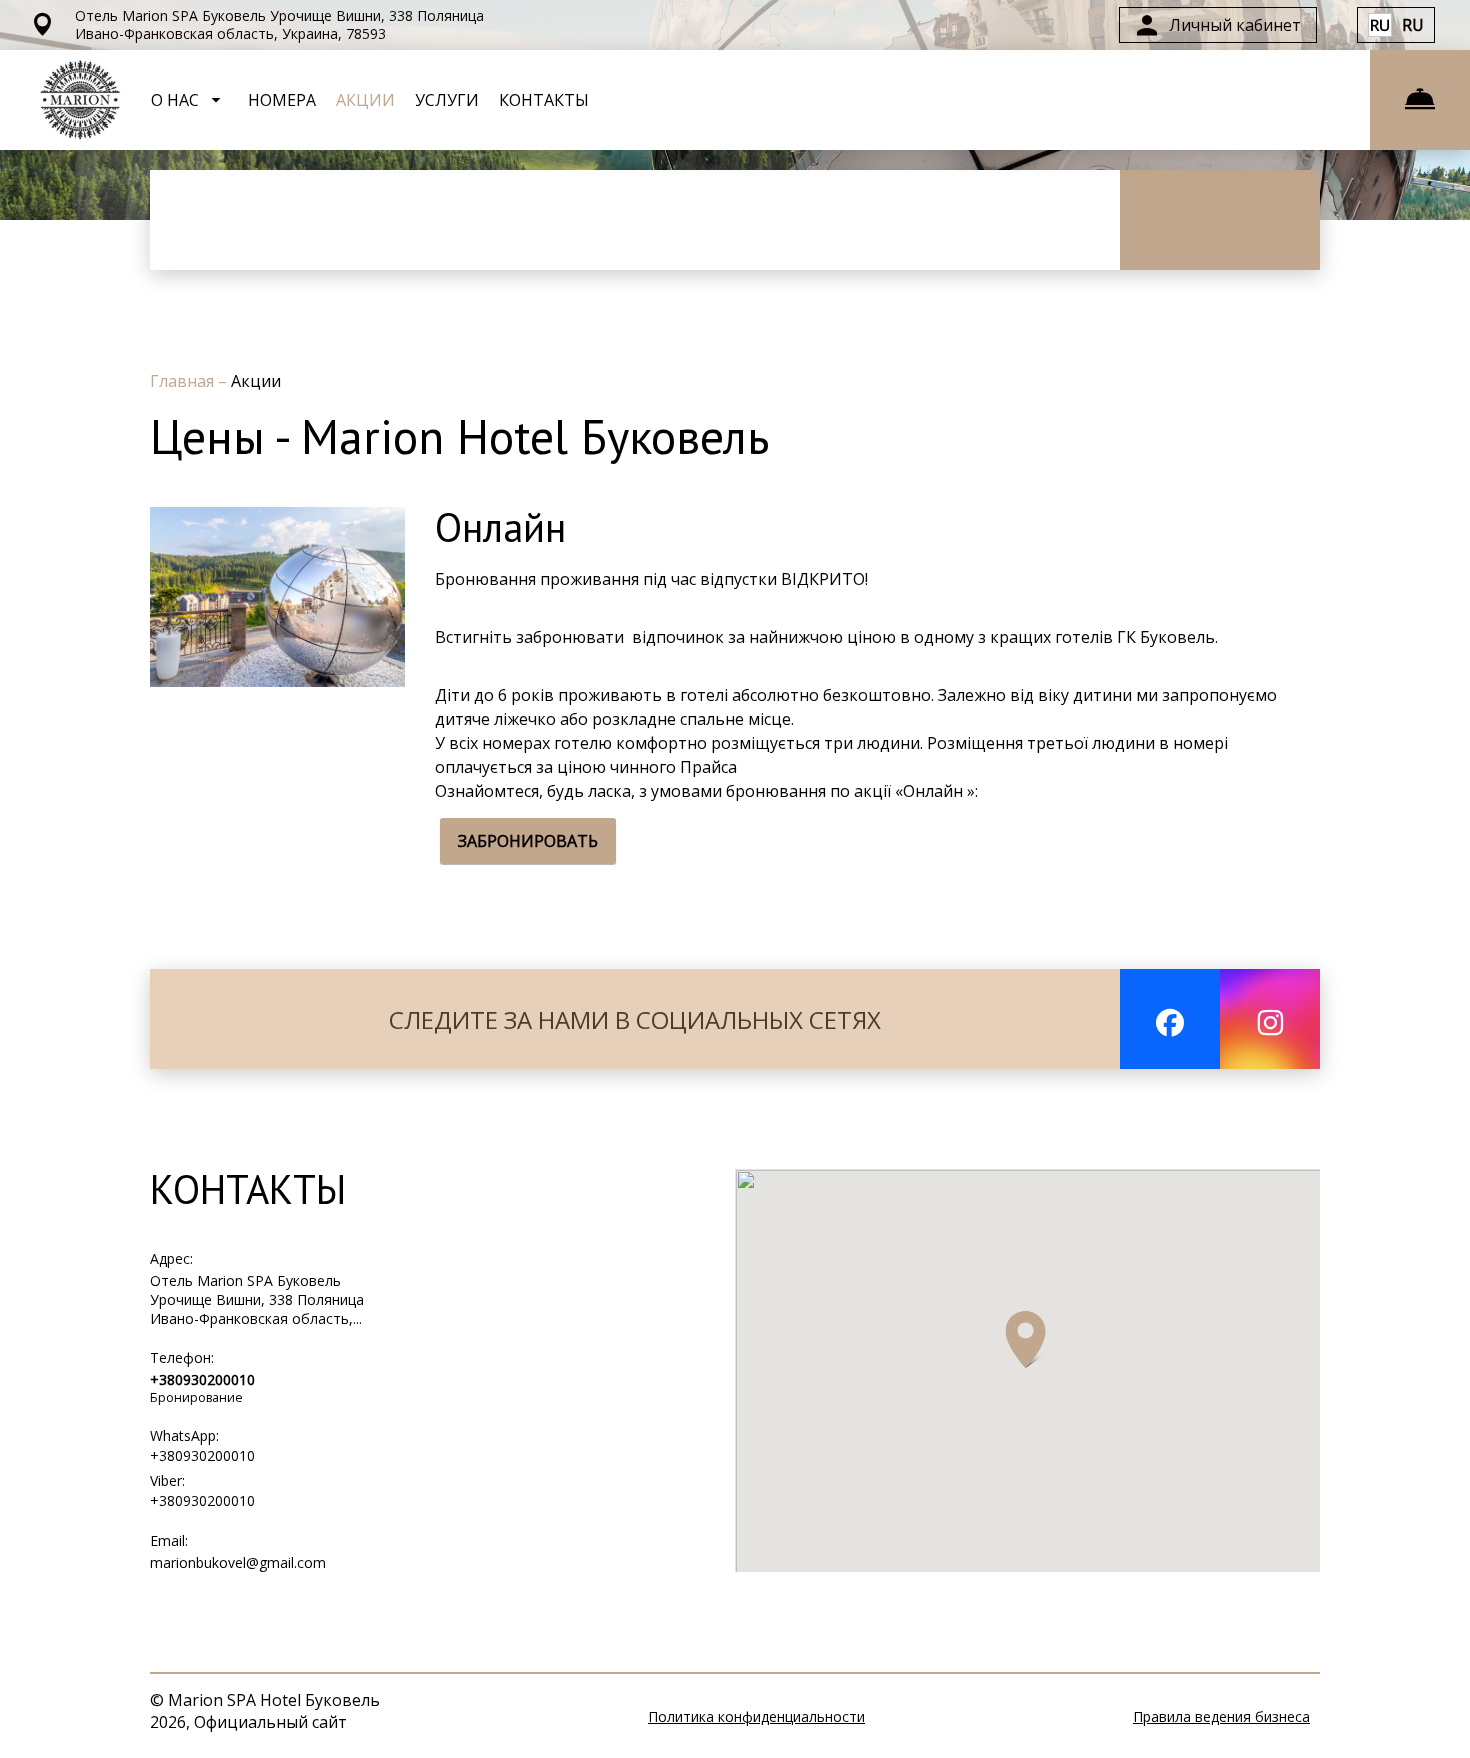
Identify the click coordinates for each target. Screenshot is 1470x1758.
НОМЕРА (282, 100)
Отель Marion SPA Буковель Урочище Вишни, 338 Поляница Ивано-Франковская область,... (257, 1299)
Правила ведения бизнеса (1221, 1716)
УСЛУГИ (447, 100)
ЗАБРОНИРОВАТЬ (528, 841)
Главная (184, 381)
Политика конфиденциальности (756, 1716)
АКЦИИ (365, 100)
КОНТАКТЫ (544, 100)
